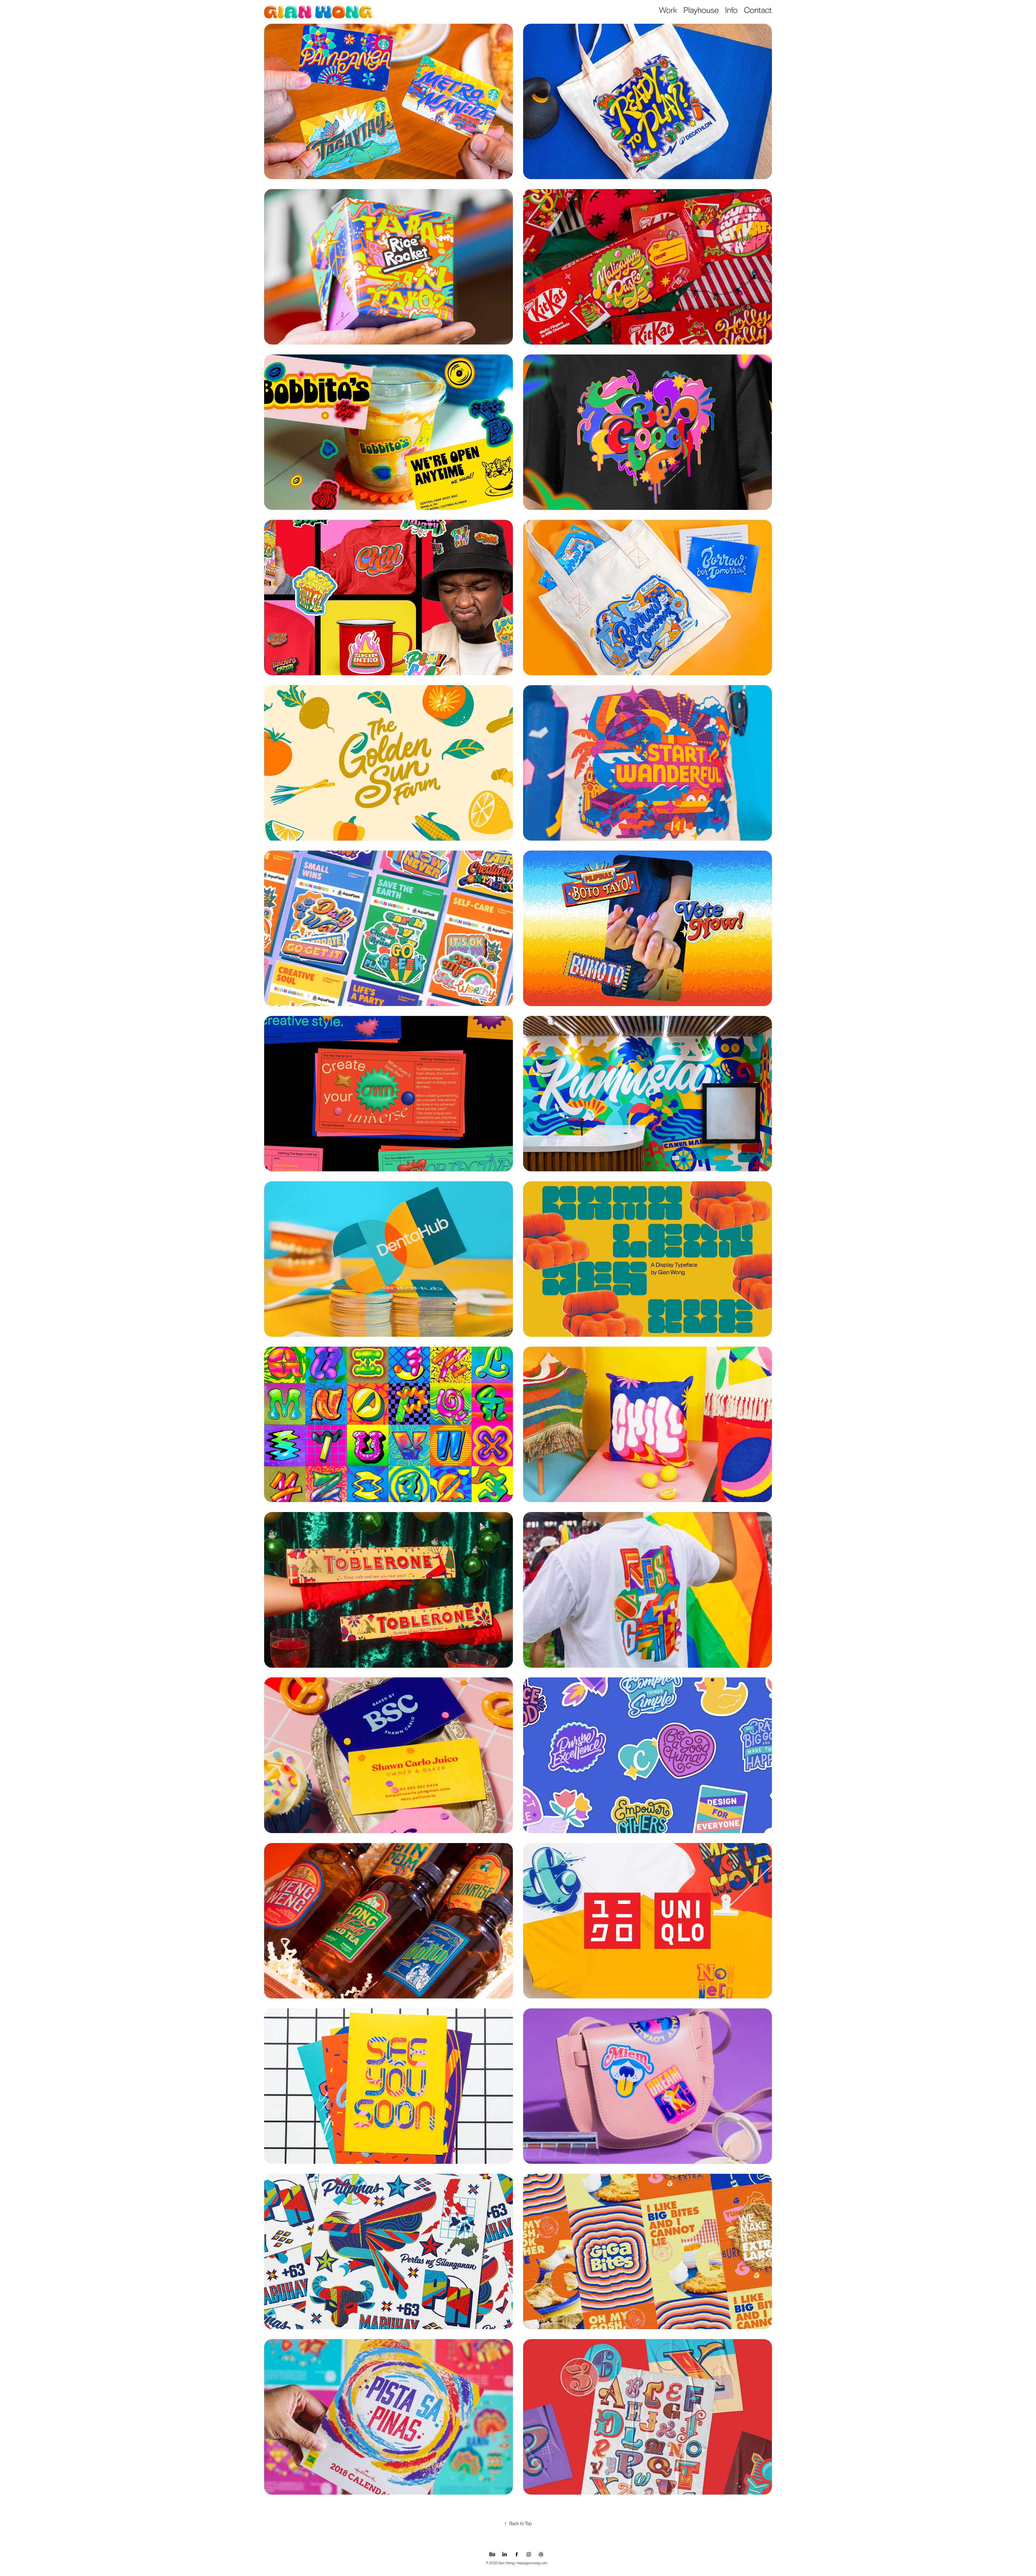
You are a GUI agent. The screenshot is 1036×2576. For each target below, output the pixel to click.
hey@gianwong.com (532, 2563)
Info (731, 10)
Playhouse (701, 10)
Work (668, 10)
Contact (758, 10)
